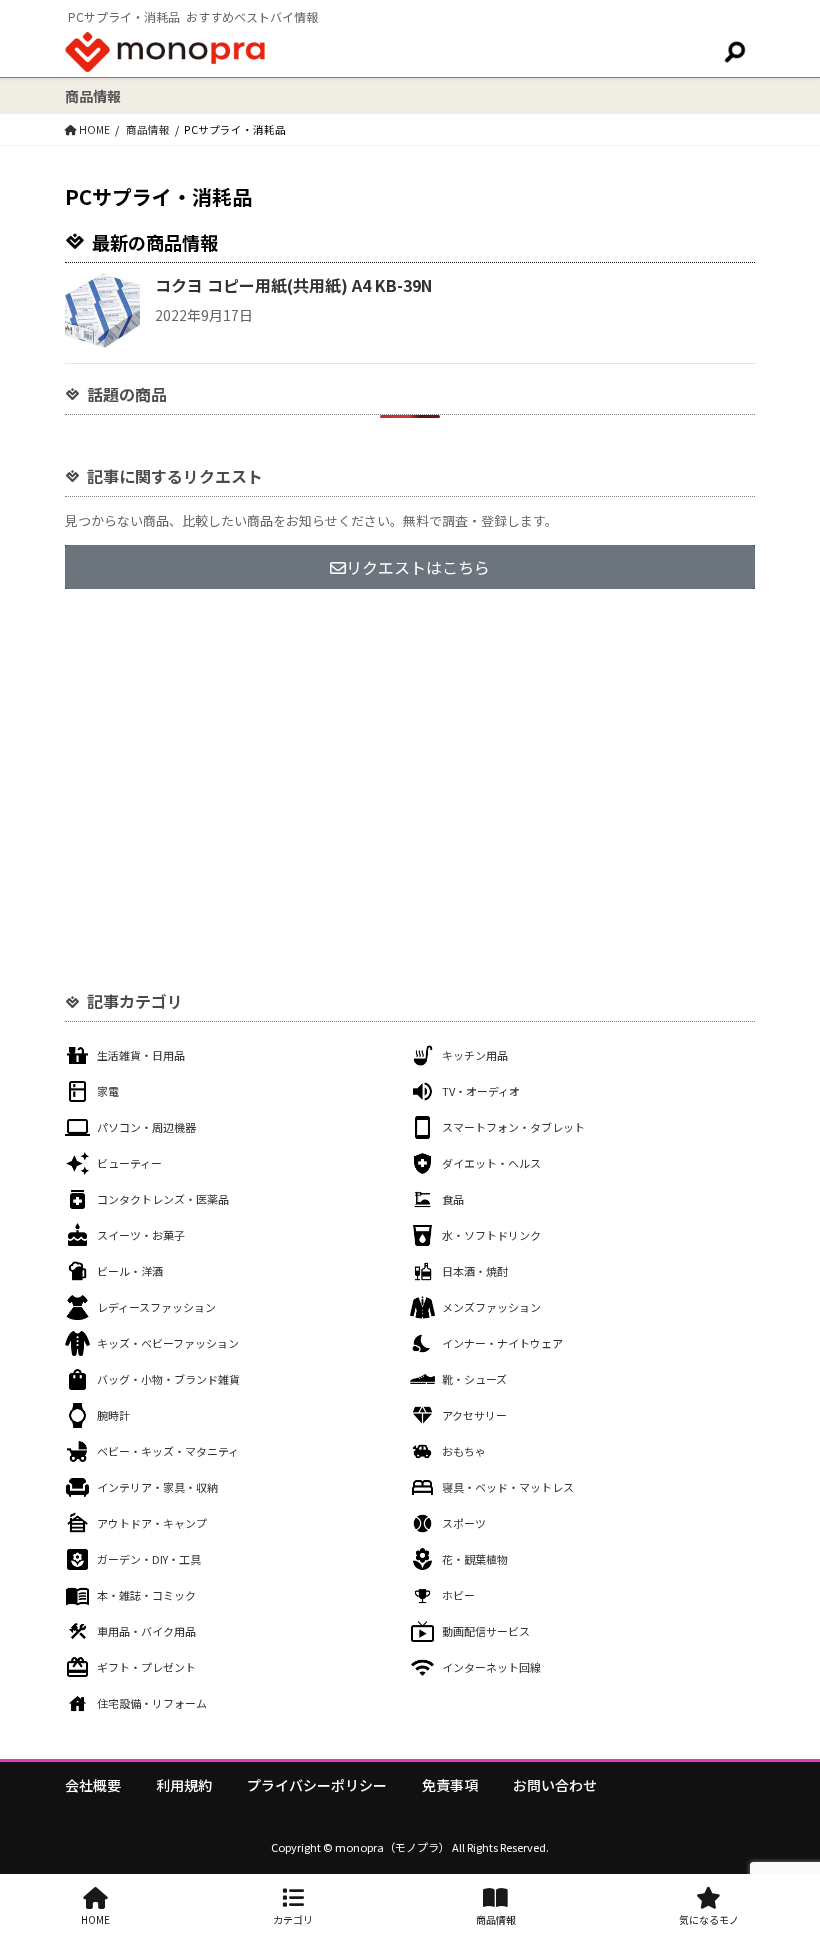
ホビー (458, 1595)
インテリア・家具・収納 (157, 1487)
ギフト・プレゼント (146, 1667)
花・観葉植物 (475, 1559)
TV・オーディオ (481, 1091)
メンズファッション (491, 1307)
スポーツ (464, 1523)
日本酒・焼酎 (475, 1271)
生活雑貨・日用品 (141, 1055)
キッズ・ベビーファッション (168, 1343)
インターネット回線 (491, 1667)
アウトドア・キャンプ (152, 1523)
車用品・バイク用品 (146, 1631)
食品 (453, 1199)
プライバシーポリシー (317, 1785)
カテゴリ (293, 1919)
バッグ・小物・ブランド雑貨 (168, 1379)
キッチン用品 (475, 1055)
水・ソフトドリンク (491, 1235)
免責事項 (450, 1785)
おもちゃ (464, 1451)
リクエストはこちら (418, 567)
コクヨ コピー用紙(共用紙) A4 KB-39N (293, 285)
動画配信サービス (486, 1631)
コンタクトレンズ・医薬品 (163, 1199)
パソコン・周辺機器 (146, 1127)
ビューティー (129, 1163)
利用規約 (184, 1785)
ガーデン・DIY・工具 (149, 1559)
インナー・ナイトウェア (502, 1343)
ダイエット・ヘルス (491, 1163)
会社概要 (93, 1785)
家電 (108, 1091)
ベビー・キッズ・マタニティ (168, 1451)
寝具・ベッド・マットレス (508, 1487)
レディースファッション (156, 1307)
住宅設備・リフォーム (152, 1703)
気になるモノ (709, 1919)
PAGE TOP (783, 1859)
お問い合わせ (555, 1785)
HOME (95, 1919)
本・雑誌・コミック (146, 1595)
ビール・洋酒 (130, 1271)
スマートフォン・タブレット (513, 1127)
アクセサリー (474, 1415)
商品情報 (496, 1919)
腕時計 (113, 1415)
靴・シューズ (474, 1379)
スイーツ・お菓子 (141, 1235)
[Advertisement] (410, 767)
